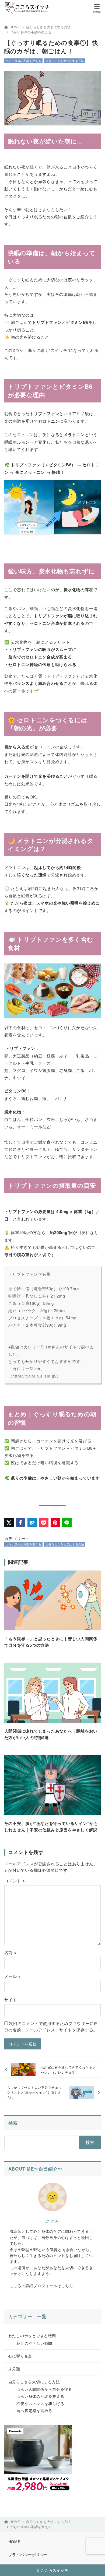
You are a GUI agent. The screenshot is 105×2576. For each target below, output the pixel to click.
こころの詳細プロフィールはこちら (41, 2286)
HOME (15, 27)
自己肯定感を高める (34, 2410)
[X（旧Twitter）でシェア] (9, 1522)
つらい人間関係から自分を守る (44, 2389)
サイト (11, 2000)
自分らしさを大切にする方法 (48, 27)
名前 (10, 1952)
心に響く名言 (20, 2356)
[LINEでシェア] (67, 1522)
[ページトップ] (94, 2565)
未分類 (14, 2369)
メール (13, 1976)
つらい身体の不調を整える (31, 32)
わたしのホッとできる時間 (32, 2336)
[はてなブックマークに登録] (32, 1522)
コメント (15, 1881)
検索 (13, 2123)
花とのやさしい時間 (34, 2343)
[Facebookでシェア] (21, 1522)
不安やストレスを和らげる (40, 2403)
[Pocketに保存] (44, 1522)
